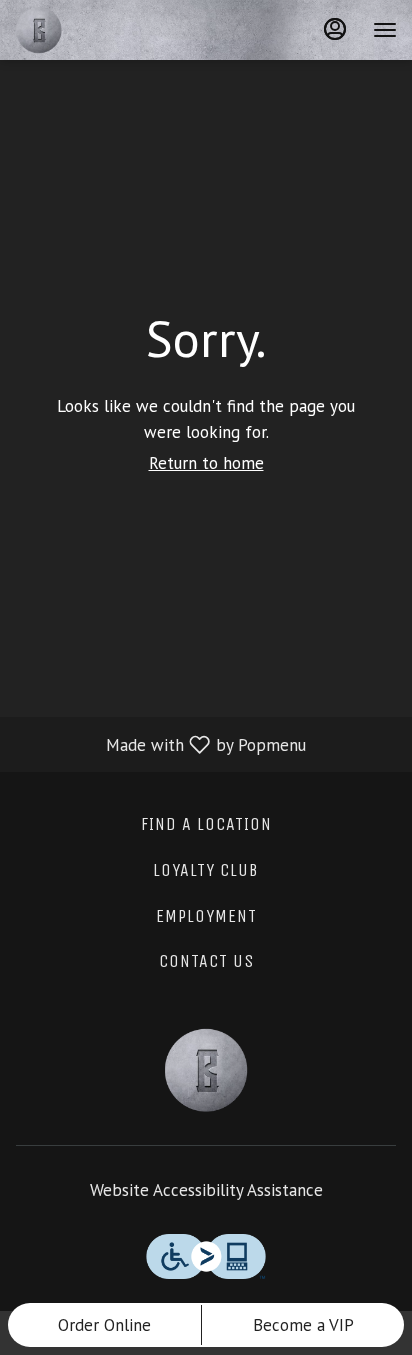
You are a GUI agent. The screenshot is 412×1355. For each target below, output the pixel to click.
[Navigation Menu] (385, 30)
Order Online (104, 1325)
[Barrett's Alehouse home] (105, 30)
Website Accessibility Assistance (206, 1190)
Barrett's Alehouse (206, 1070)
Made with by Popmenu (160, 744)
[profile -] (335, 29)
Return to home (206, 463)
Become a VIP (303, 1325)
